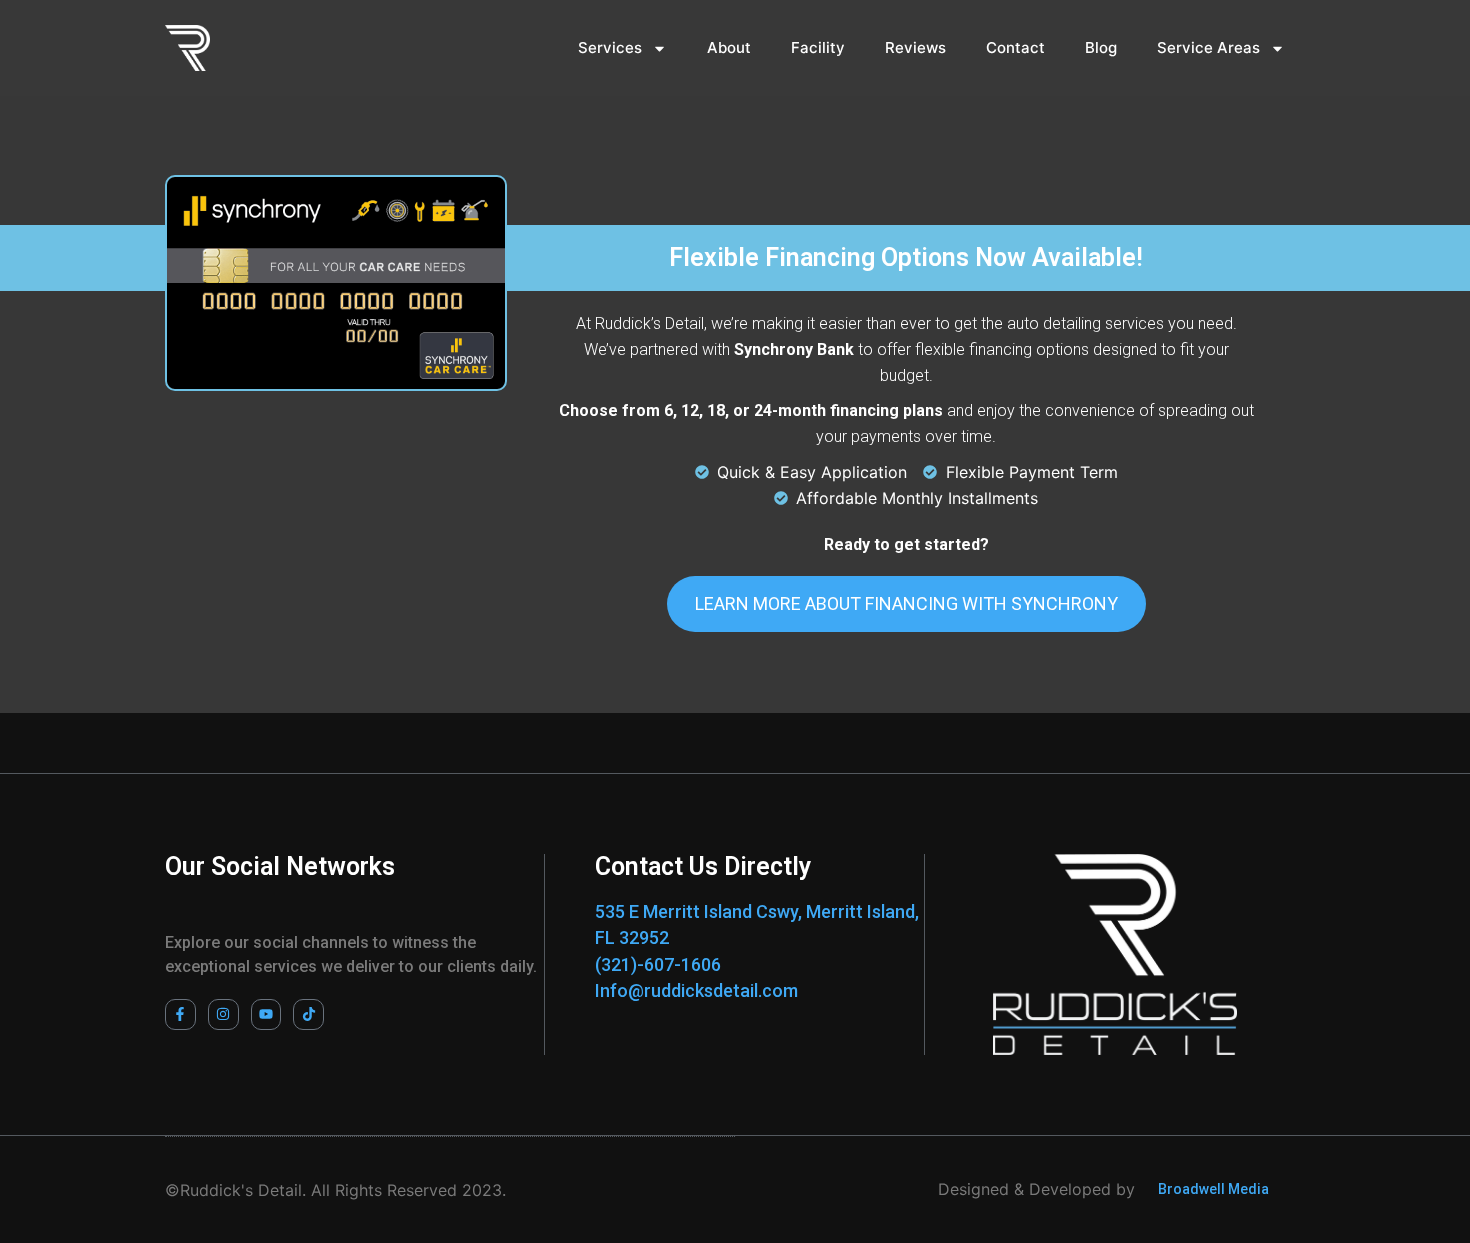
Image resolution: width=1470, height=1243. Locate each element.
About (729, 47)
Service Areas (1208, 47)
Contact (1015, 47)
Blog (1101, 47)
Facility (818, 47)
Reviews (915, 47)
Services (610, 47)
